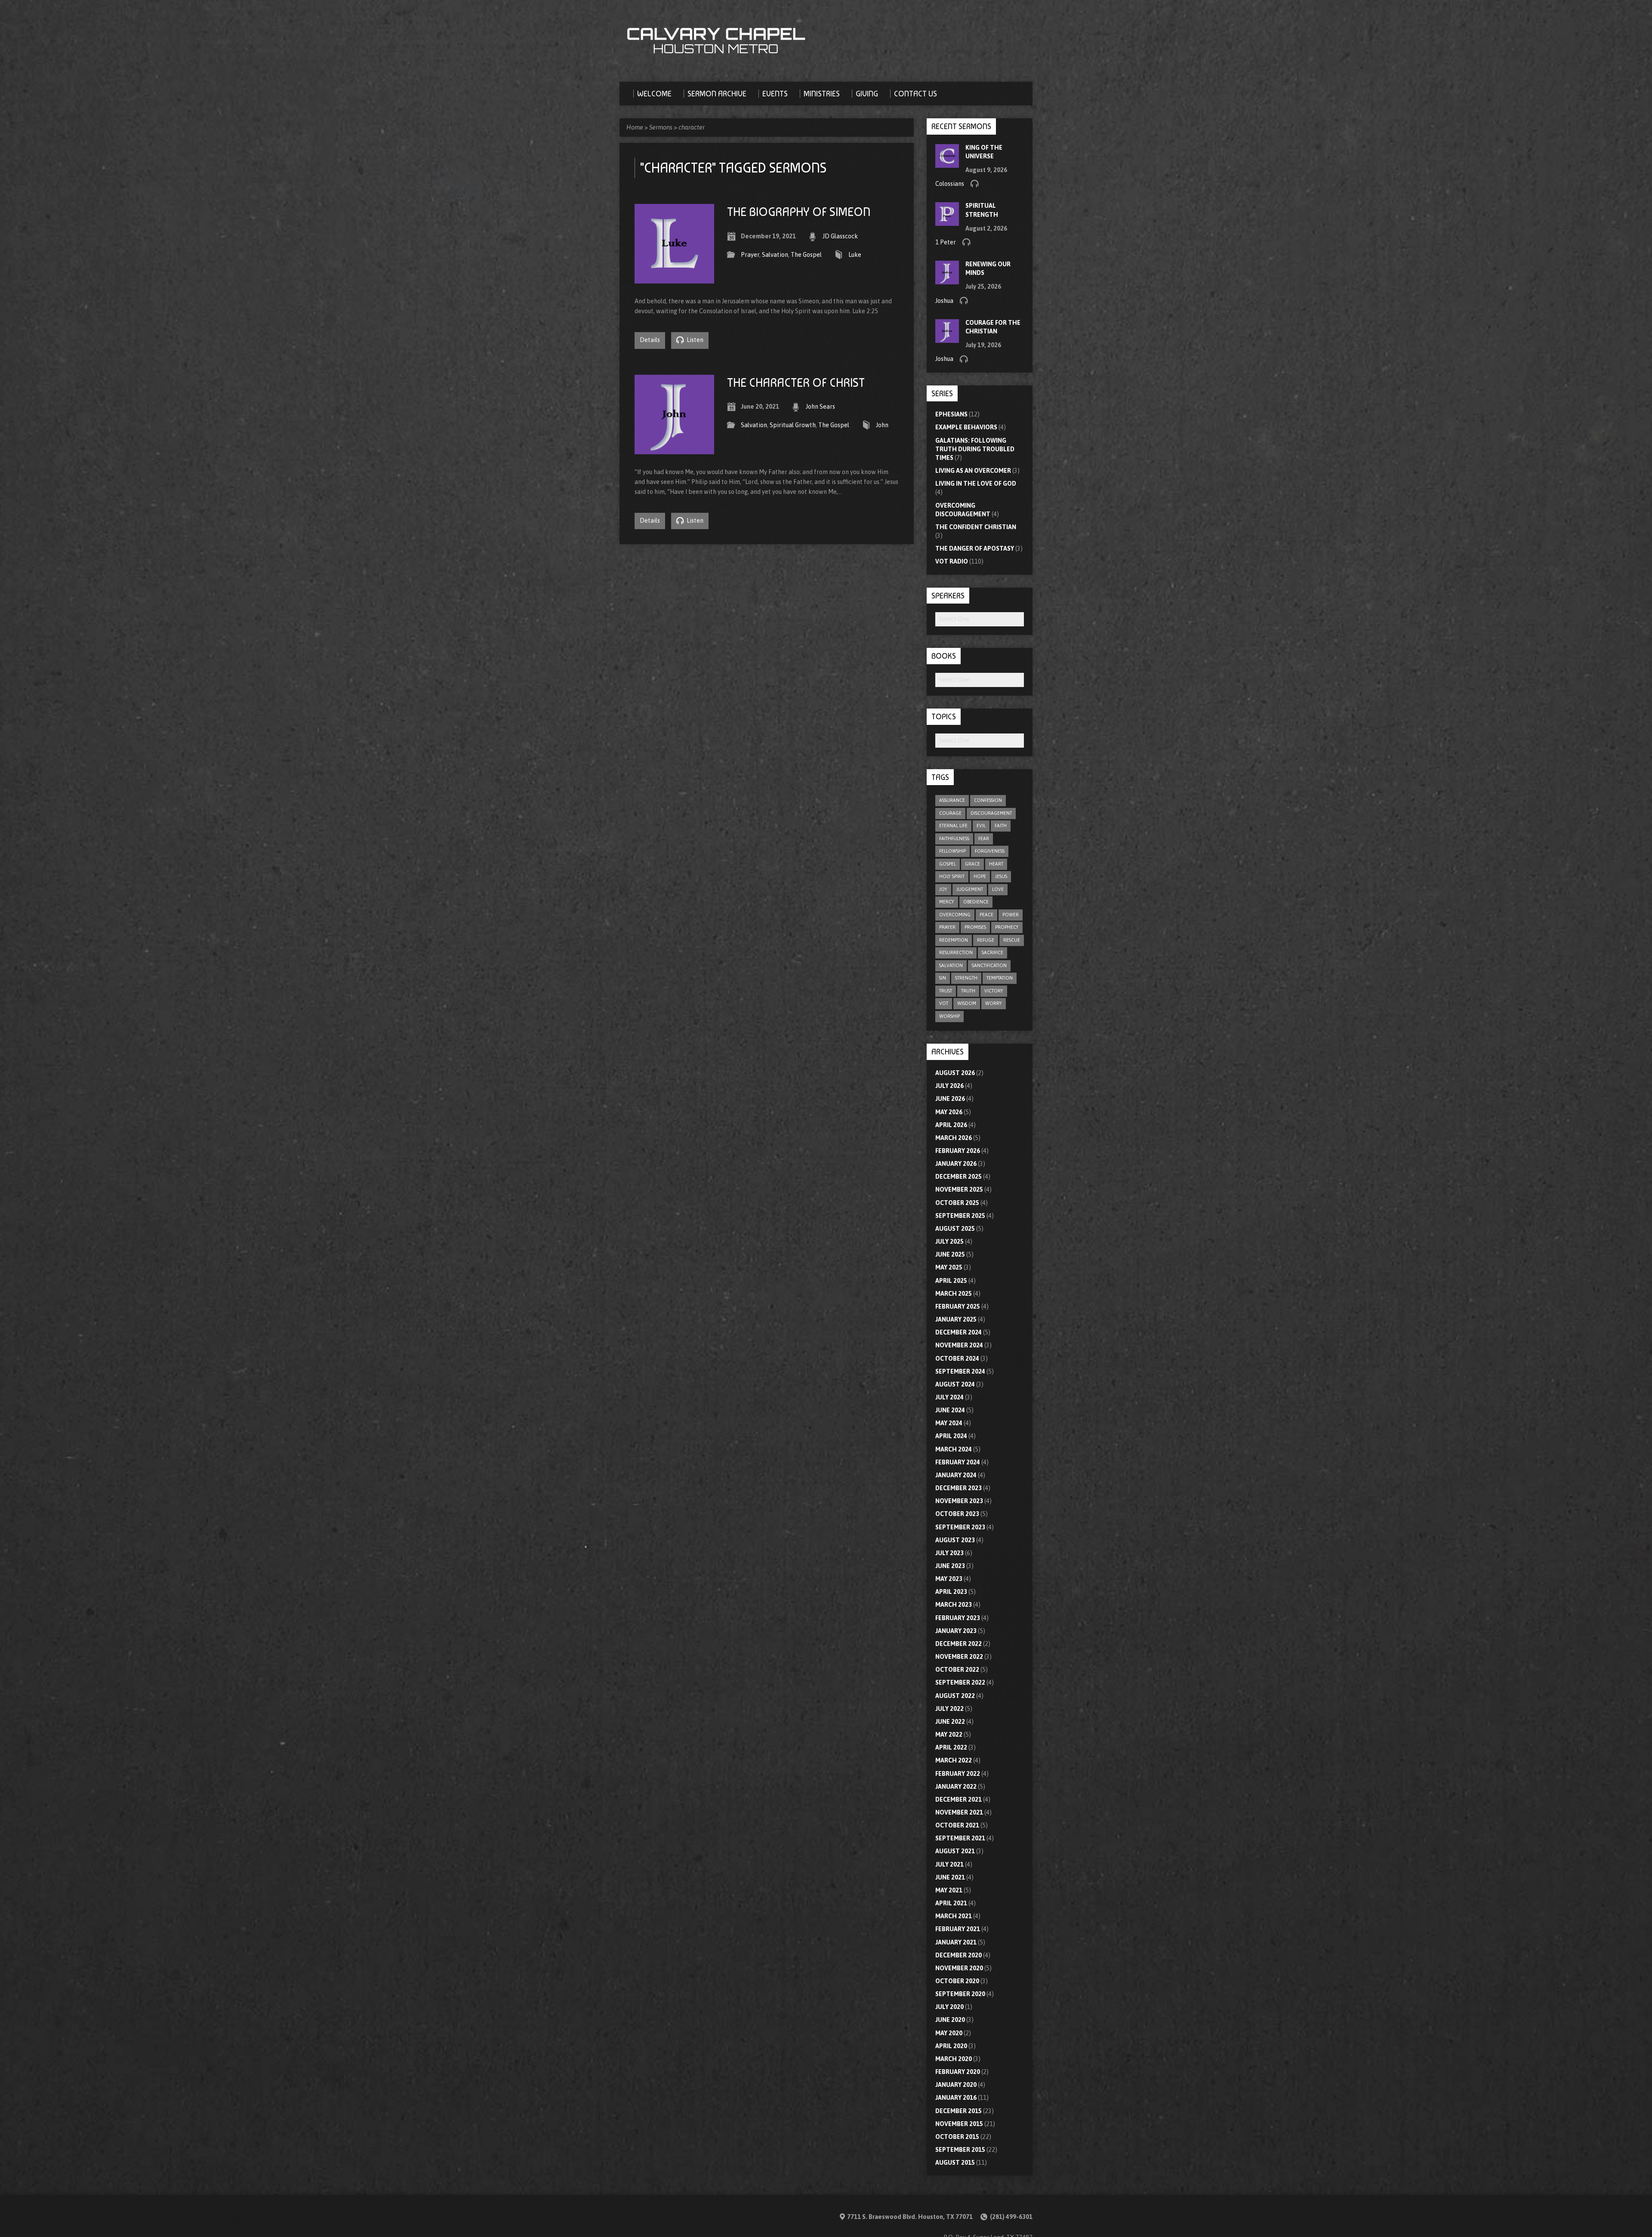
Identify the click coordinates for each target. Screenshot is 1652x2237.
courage (950, 813)
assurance (952, 800)
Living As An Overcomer (973, 471)
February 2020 (958, 2072)
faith (1001, 826)
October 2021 (957, 1825)
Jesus (1001, 876)
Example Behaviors (966, 427)
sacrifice (992, 952)
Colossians (950, 184)
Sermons (661, 127)
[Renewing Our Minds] (947, 280)
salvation (951, 965)
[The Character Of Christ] (674, 449)
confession (988, 800)
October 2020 (957, 1981)
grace (972, 864)
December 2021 (959, 1799)
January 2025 (956, 1319)
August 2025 (955, 1229)
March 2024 (954, 1449)
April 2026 (951, 1125)
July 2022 (949, 1709)
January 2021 (956, 1942)
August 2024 (955, 1384)
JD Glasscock (840, 236)
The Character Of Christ (796, 383)
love (998, 889)
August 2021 (955, 1851)
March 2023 (954, 1605)
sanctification (989, 965)
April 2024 (951, 1436)
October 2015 (957, 2137)
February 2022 (958, 1774)
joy (943, 889)
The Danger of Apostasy (975, 548)
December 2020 (959, 1955)
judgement (970, 889)
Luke (855, 255)
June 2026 (950, 1099)
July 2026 (949, 1086)
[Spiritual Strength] (947, 222)
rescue (1012, 940)
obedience (976, 902)
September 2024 (960, 1371)
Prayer (750, 255)
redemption (954, 940)
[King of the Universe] (947, 163)
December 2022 (959, 1644)
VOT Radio (952, 561)
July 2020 (949, 2007)
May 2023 (949, 1579)
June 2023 (950, 1566)
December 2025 (959, 1177)
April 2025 (951, 1281)
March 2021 (954, 1916)
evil (981, 826)
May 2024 (949, 1423)
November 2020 (959, 1968)
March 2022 (954, 1760)
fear (984, 838)
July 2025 (949, 1242)
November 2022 (959, 1657)
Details (650, 340)
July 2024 (949, 1397)
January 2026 (956, 1164)
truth (968, 991)
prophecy (1007, 927)
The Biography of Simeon (799, 212)
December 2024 (959, 1332)
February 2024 (958, 1462)
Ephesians (951, 414)
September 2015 (960, 2150)
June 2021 (950, 1877)
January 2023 (956, 1631)
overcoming (955, 915)
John (882, 425)
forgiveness (990, 851)
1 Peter (946, 242)
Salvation (775, 255)
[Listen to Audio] (974, 183)
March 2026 (954, 1138)
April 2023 (951, 1592)
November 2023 (959, 1501)
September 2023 (960, 1527)
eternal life (953, 826)
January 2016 (956, 2098)
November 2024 (959, 1345)
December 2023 (959, 1488)
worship (949, 1016)
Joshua (944, 301)
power (1011, 915)
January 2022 (956, 1787)
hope (980, 876)
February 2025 (958, 1306)
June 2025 (950, 1254)
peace (986, 915)
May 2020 (949, 2033)
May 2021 (949, 1890)
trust (946, 991)
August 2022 (955, 1696)
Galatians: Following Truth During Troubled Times (975, 449)
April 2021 (951, 1903)
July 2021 (949, 1864)
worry (994, 1003)
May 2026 (949, 1112)
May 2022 (949, 1735)
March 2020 (954, 2059)
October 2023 (957, 1514)
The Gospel (806, 255)
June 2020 (950, 2020)
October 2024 (957, 1359)
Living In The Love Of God (976, 484)
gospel (948, 864)
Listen (694, 340)
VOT (944, 1003)
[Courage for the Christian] (947, 339)
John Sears (820, 407)
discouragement (991, 813)
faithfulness (954, 838)
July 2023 (949, 1553)
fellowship (952, 851)
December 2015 (959, 2111)
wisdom (967, 1003)
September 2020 (960, 1994)
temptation (1000, 978)
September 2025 (960, 1216)
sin (943, 978)
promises (975, 927)
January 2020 (956, 2085)
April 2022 (951, 1747)
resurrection (956, 952)
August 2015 (955, 2163)
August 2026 (955, 1073)
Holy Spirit (952, 876)
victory (994, 991)
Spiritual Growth (793, 425)
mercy (947, 902)
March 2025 (954, 1294)
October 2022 (957, 1670)
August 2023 (955, 1540)
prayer (947, 927)
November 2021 (959, 1812)
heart (996, 864)
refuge (986, 940)
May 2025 (949, 1267)
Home (635, 127)
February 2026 (958, 1151)
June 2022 (950, 1722)
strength (966, 978)
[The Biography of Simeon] (674, 278)
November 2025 (959, 1189)
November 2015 (959, 2124)
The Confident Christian (976, 527)
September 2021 (960, 1838)
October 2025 (957, 1203)
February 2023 (958, 1618)
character (692, 127)
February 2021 (958, 1929)
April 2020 (951, 2046)
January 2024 (956, 1475)
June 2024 (950, 1410)
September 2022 (960, 1682)
